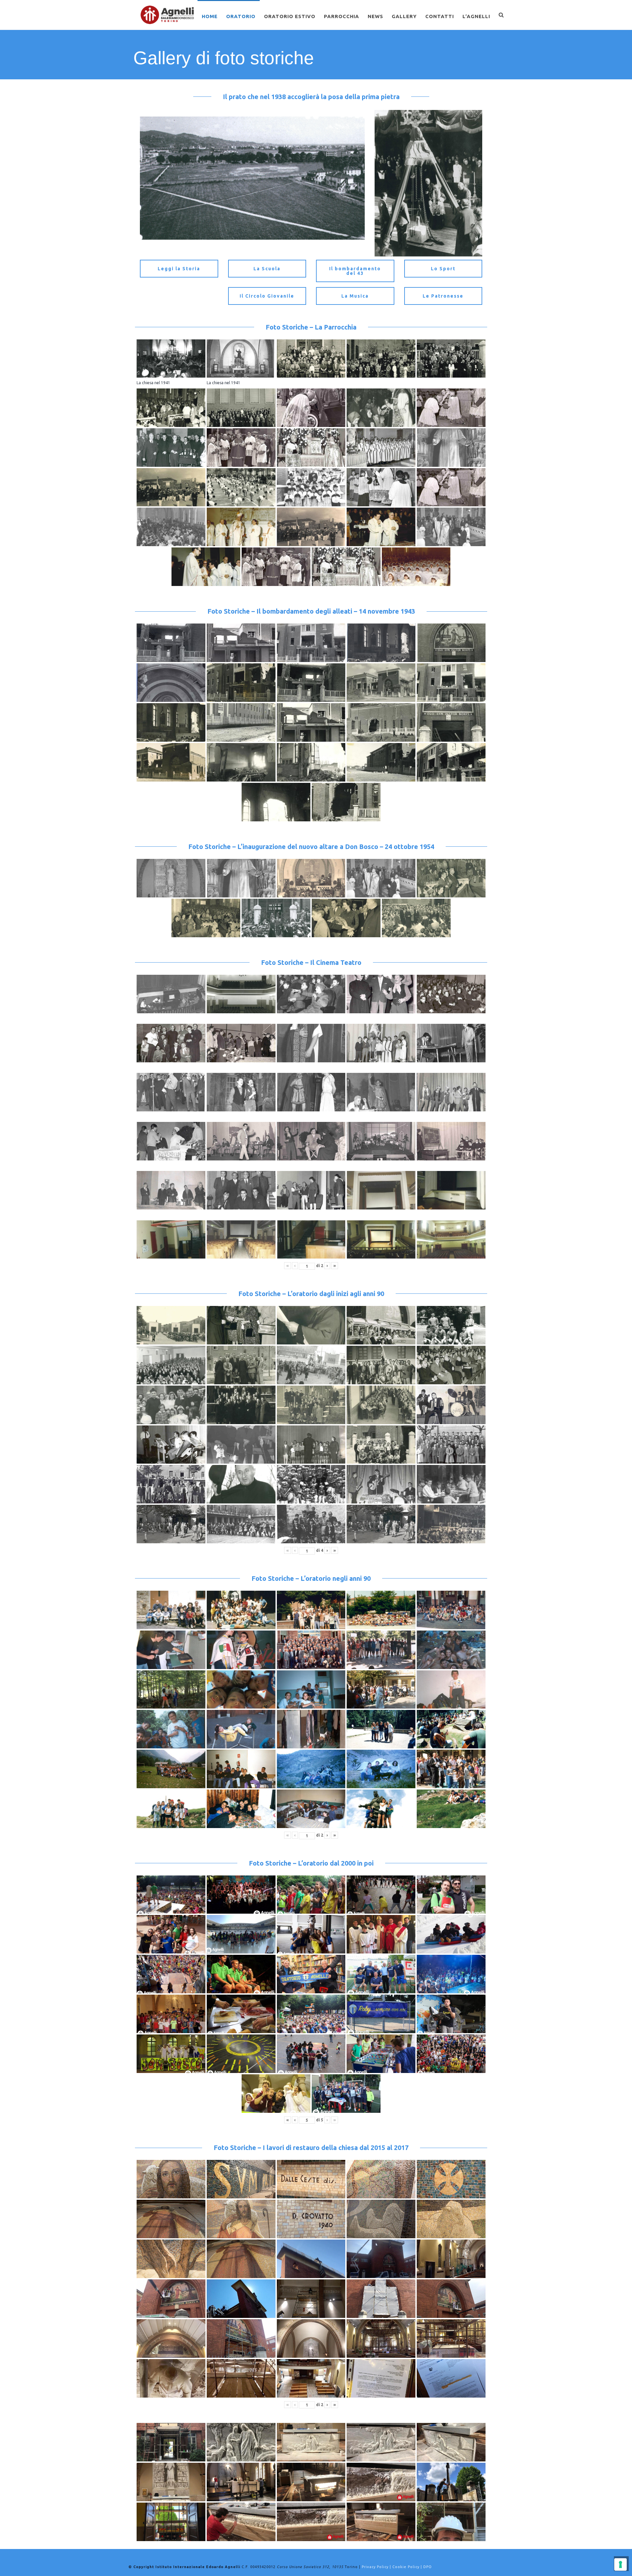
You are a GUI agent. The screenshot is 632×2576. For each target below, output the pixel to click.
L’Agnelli (476, 16)
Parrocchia (342, 16)
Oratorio (241, 16)
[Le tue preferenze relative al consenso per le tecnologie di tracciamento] (620, 2564)
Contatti (440, 16)
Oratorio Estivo (290, 16)
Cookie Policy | (408, 2567)
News (375, 16)
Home (210, 16)
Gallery (404, 16)
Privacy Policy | (377, 2567)
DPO (428, 2567)
